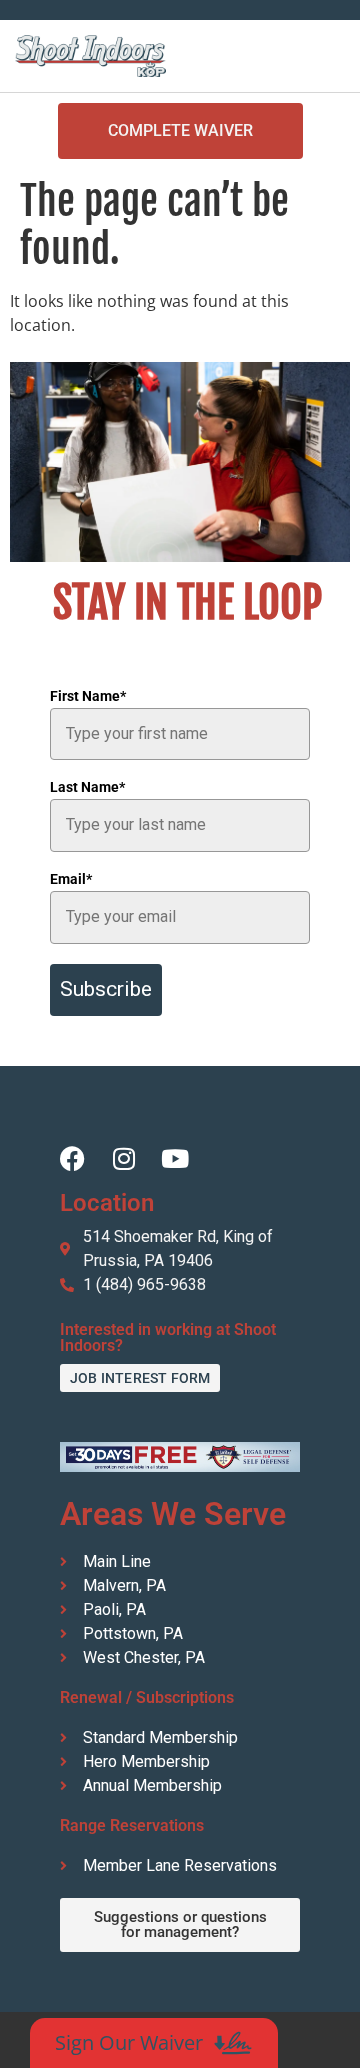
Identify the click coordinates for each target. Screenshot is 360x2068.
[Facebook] (72, 1158)
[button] (331, 56)
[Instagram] (123, 1158)
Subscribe (106, 989)
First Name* (88, 696)
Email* (71, 879)
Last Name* (87, 787)
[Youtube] (174, 1158)
